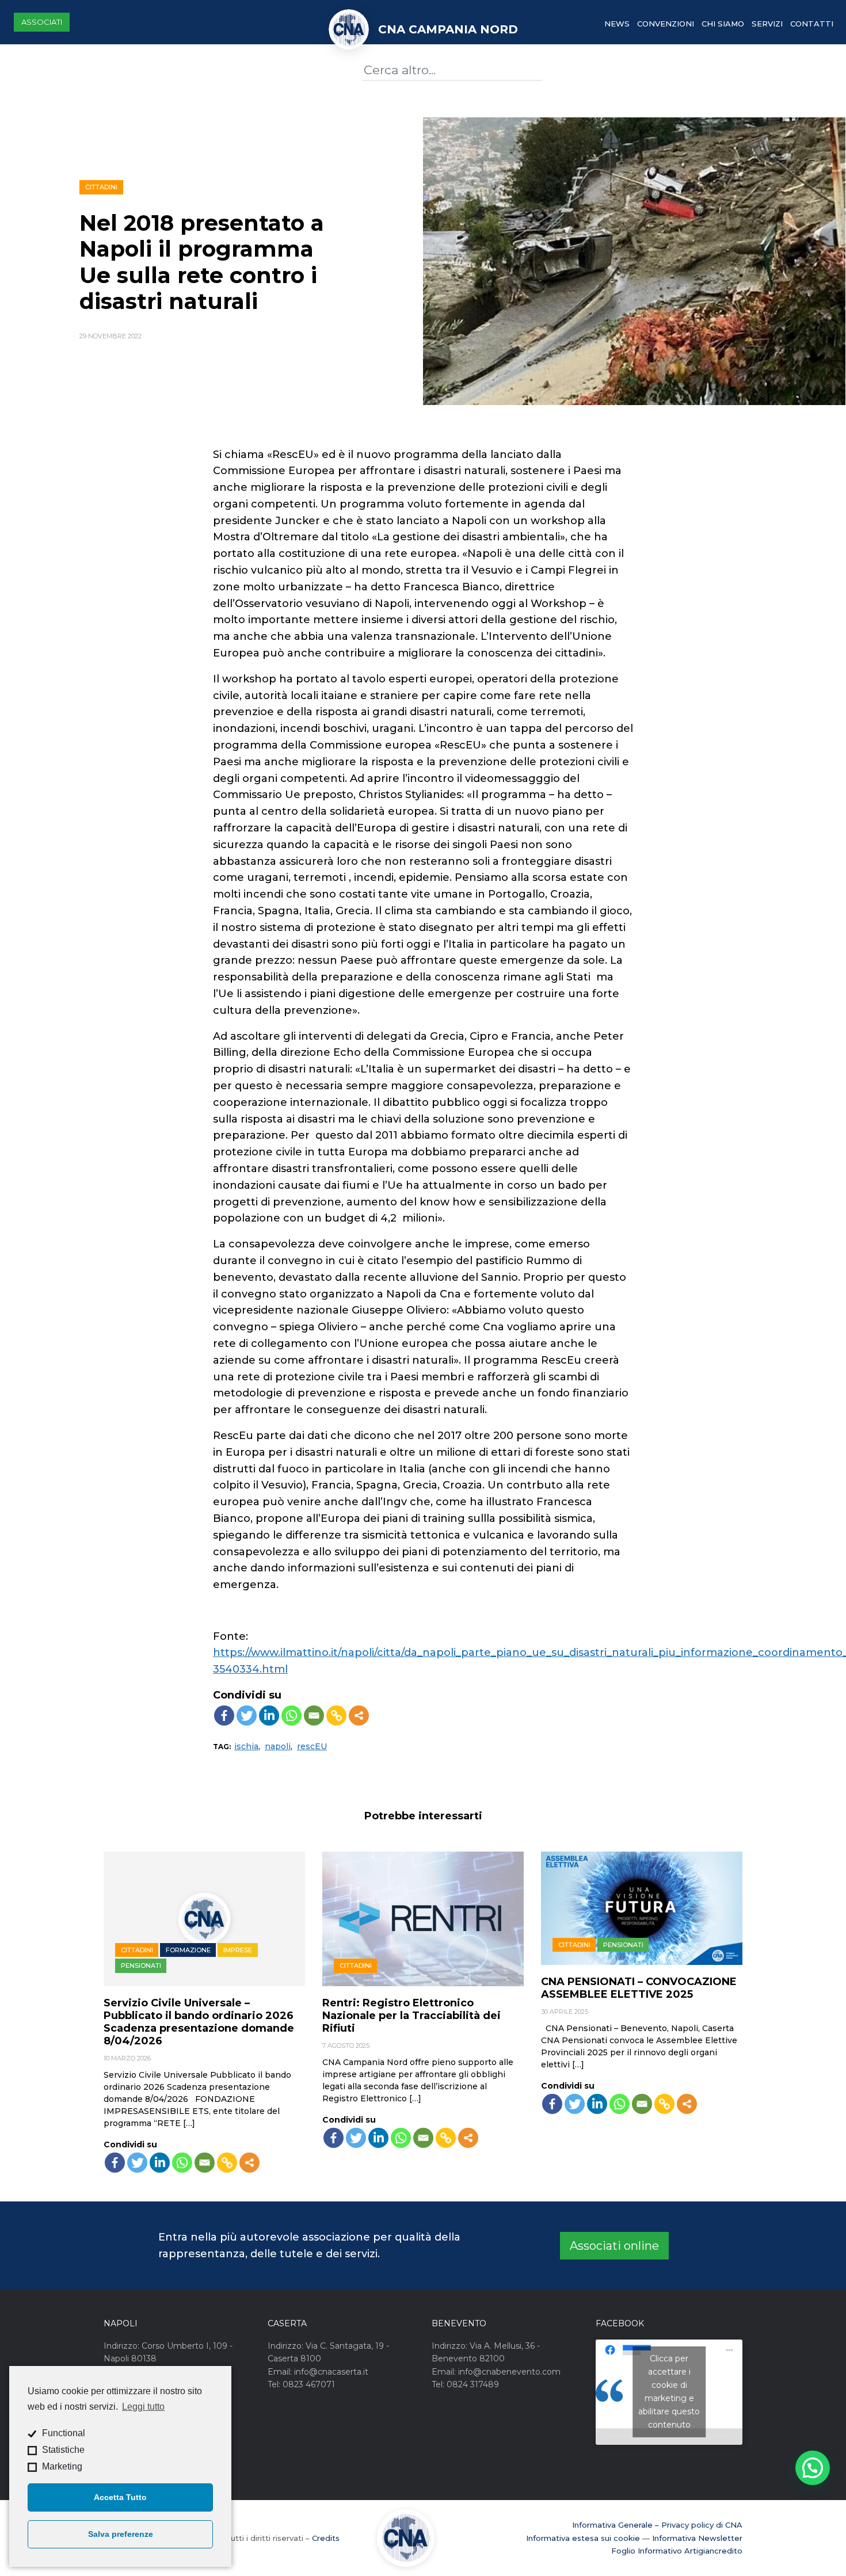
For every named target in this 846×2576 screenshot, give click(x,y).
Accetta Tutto (120, 2497)
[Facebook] (224, 1716)
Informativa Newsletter (697, 2538)
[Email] (314, 1716)
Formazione (188, 1950)
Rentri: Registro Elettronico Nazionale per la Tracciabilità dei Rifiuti (411, 2016)
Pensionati (141, 1966)
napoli (278, 1746)
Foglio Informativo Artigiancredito (677, 2551)
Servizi (767, 24)
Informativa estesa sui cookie (583, 2538)
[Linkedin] (269, 1716)
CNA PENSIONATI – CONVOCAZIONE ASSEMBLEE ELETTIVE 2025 (639, 1988)
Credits (326, 2538)
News (617, 24)
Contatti (812, 24)
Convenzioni (666, 24)
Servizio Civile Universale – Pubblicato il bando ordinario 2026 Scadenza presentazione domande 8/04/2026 (199, 2022)
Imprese (238, 1950)
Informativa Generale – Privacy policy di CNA (657, 2525)
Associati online (614, 2246)
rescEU (312, 1746)
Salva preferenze (121, 2534)
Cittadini (101, 187)
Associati (42, 22)
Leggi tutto (143, 2407)
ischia (246, 1746)
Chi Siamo (723, 24)
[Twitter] (247, 1716)
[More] (359, 1716)
